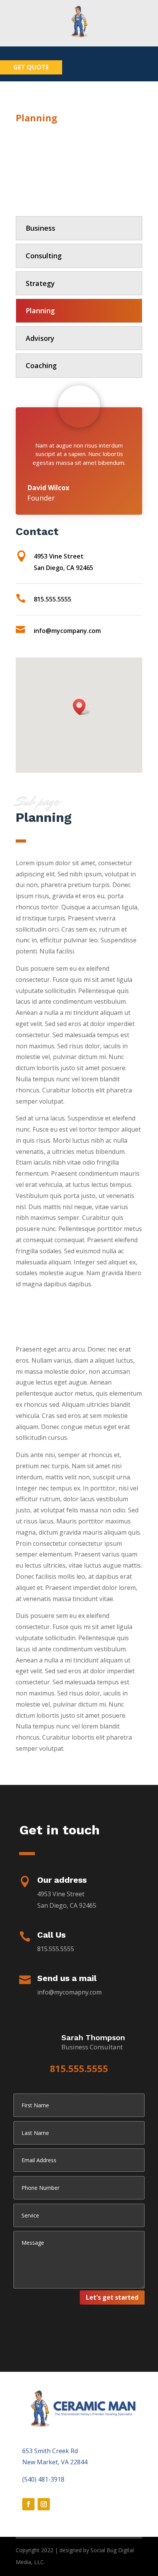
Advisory (40, 338)
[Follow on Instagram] (44, 2504)
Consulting (44, 256)
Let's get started (112, 2297)
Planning (40, 311)
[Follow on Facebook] (28, 2504)
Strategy (40, 283)
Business (40, 228)
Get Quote (31, 67)
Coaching (41, 365)
